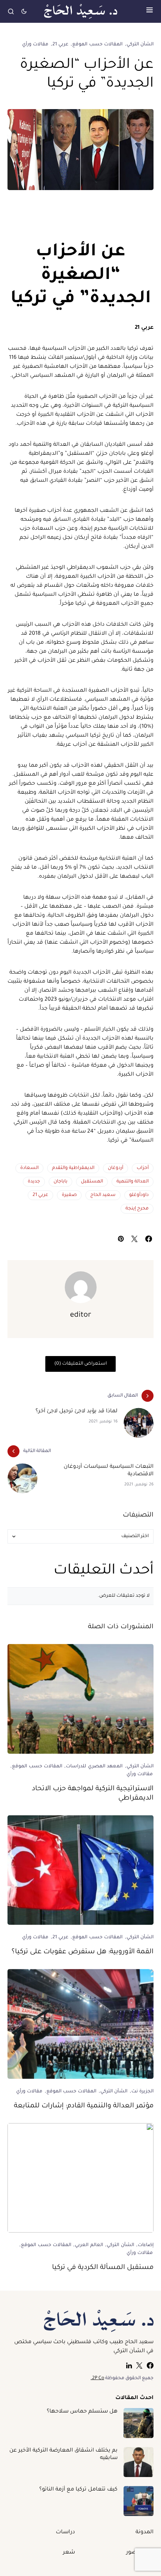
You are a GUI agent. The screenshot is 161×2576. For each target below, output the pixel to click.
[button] (150, 11)
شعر (69, 2553)
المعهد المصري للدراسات (94, 1767)
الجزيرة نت (142, 2092)
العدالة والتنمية (133, 1182)
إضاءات (146, 2245)
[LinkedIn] (129, 2365)
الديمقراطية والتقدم (73, 1168)
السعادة (29, 1168)
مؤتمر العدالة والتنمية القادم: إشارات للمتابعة (84, 2106)
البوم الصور (140, 2553)
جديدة (34, 1182)
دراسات (65, 2533)
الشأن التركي (140, 45)
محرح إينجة (137, 1209)
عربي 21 (60, 45)
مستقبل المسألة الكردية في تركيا (103, 2268)
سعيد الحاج (103, 1195)
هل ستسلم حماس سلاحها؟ (82, 2412)
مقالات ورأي (35, 45)
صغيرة (69, 1195)
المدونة (145, 2533)
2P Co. (97, 2378)
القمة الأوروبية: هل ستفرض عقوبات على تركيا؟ (83, 1952)
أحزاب (143, 1168)
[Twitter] (139, 2365)
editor (81, 1316)
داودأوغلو (139, 1195)
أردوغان (116, 1168)
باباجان (60, 1182)
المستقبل (92, 1182)
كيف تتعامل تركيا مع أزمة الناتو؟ (78, 2490)
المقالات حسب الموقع (97, 45)
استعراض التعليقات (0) (80, 1364)
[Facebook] (150, 2365)
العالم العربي (89, 2245)
